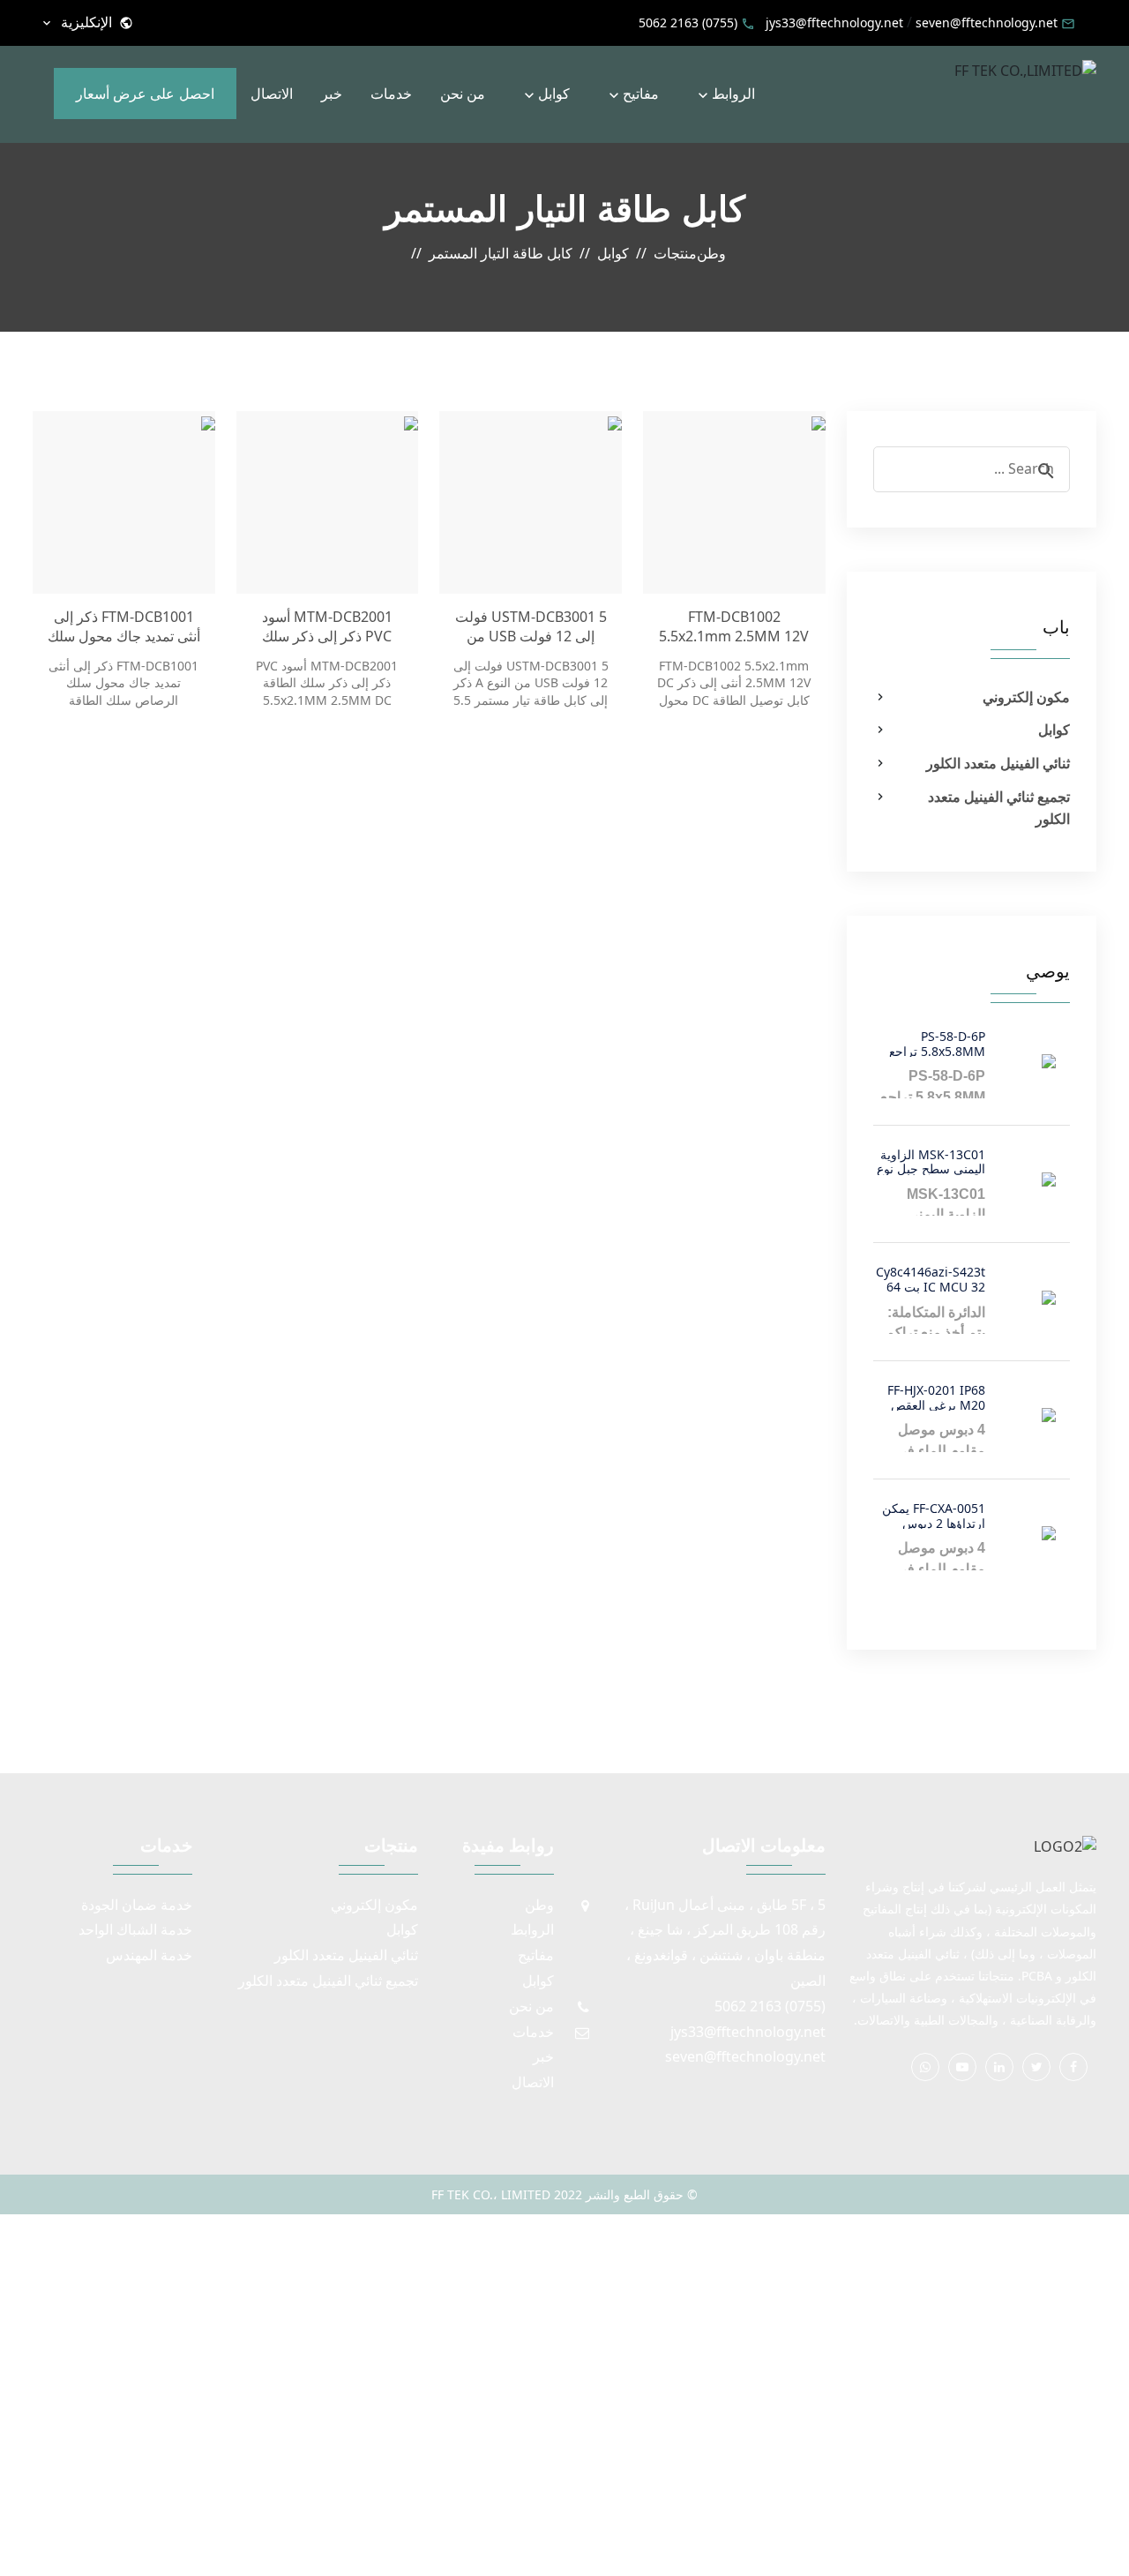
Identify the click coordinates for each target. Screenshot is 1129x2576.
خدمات (391, 94)
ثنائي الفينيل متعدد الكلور (998, 763)
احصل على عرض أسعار (145, 94)
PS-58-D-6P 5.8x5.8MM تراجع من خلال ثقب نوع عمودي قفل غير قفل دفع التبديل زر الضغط (931, 1042)
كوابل (554, 94)
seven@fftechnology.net (987, 22)
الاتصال (272, 94)
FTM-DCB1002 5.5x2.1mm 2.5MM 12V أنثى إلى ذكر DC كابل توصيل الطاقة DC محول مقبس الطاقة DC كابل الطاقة (734, 627)
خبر (332, 94)
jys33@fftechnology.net (834, 22)
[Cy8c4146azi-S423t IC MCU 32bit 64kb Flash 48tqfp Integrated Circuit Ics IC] (1021, 1298)
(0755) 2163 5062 (688, 22)
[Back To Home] (1025, 70)
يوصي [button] (1048, 971)
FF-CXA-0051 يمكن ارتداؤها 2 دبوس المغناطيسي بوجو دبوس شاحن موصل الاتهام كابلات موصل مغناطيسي (934, 1514)
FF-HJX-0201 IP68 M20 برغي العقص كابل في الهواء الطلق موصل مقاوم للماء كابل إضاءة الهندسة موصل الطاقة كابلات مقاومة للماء (930, 1396)
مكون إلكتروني (1026, 697)
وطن (539, 1905)
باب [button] (1056, 627)
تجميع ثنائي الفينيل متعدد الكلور (999, 808)
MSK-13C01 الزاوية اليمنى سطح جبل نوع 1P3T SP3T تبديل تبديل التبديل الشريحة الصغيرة (930, 1161)
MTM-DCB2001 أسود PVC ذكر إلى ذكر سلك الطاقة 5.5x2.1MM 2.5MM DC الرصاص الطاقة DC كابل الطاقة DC (327, 627)
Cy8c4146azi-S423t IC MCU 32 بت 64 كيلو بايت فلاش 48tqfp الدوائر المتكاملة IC (931, 1278)
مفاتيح (641, 94)
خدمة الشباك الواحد (135, 1929)
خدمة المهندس (149, 1955)
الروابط (733, 94)
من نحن (463, 94)
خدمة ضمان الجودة (137, 1905)
